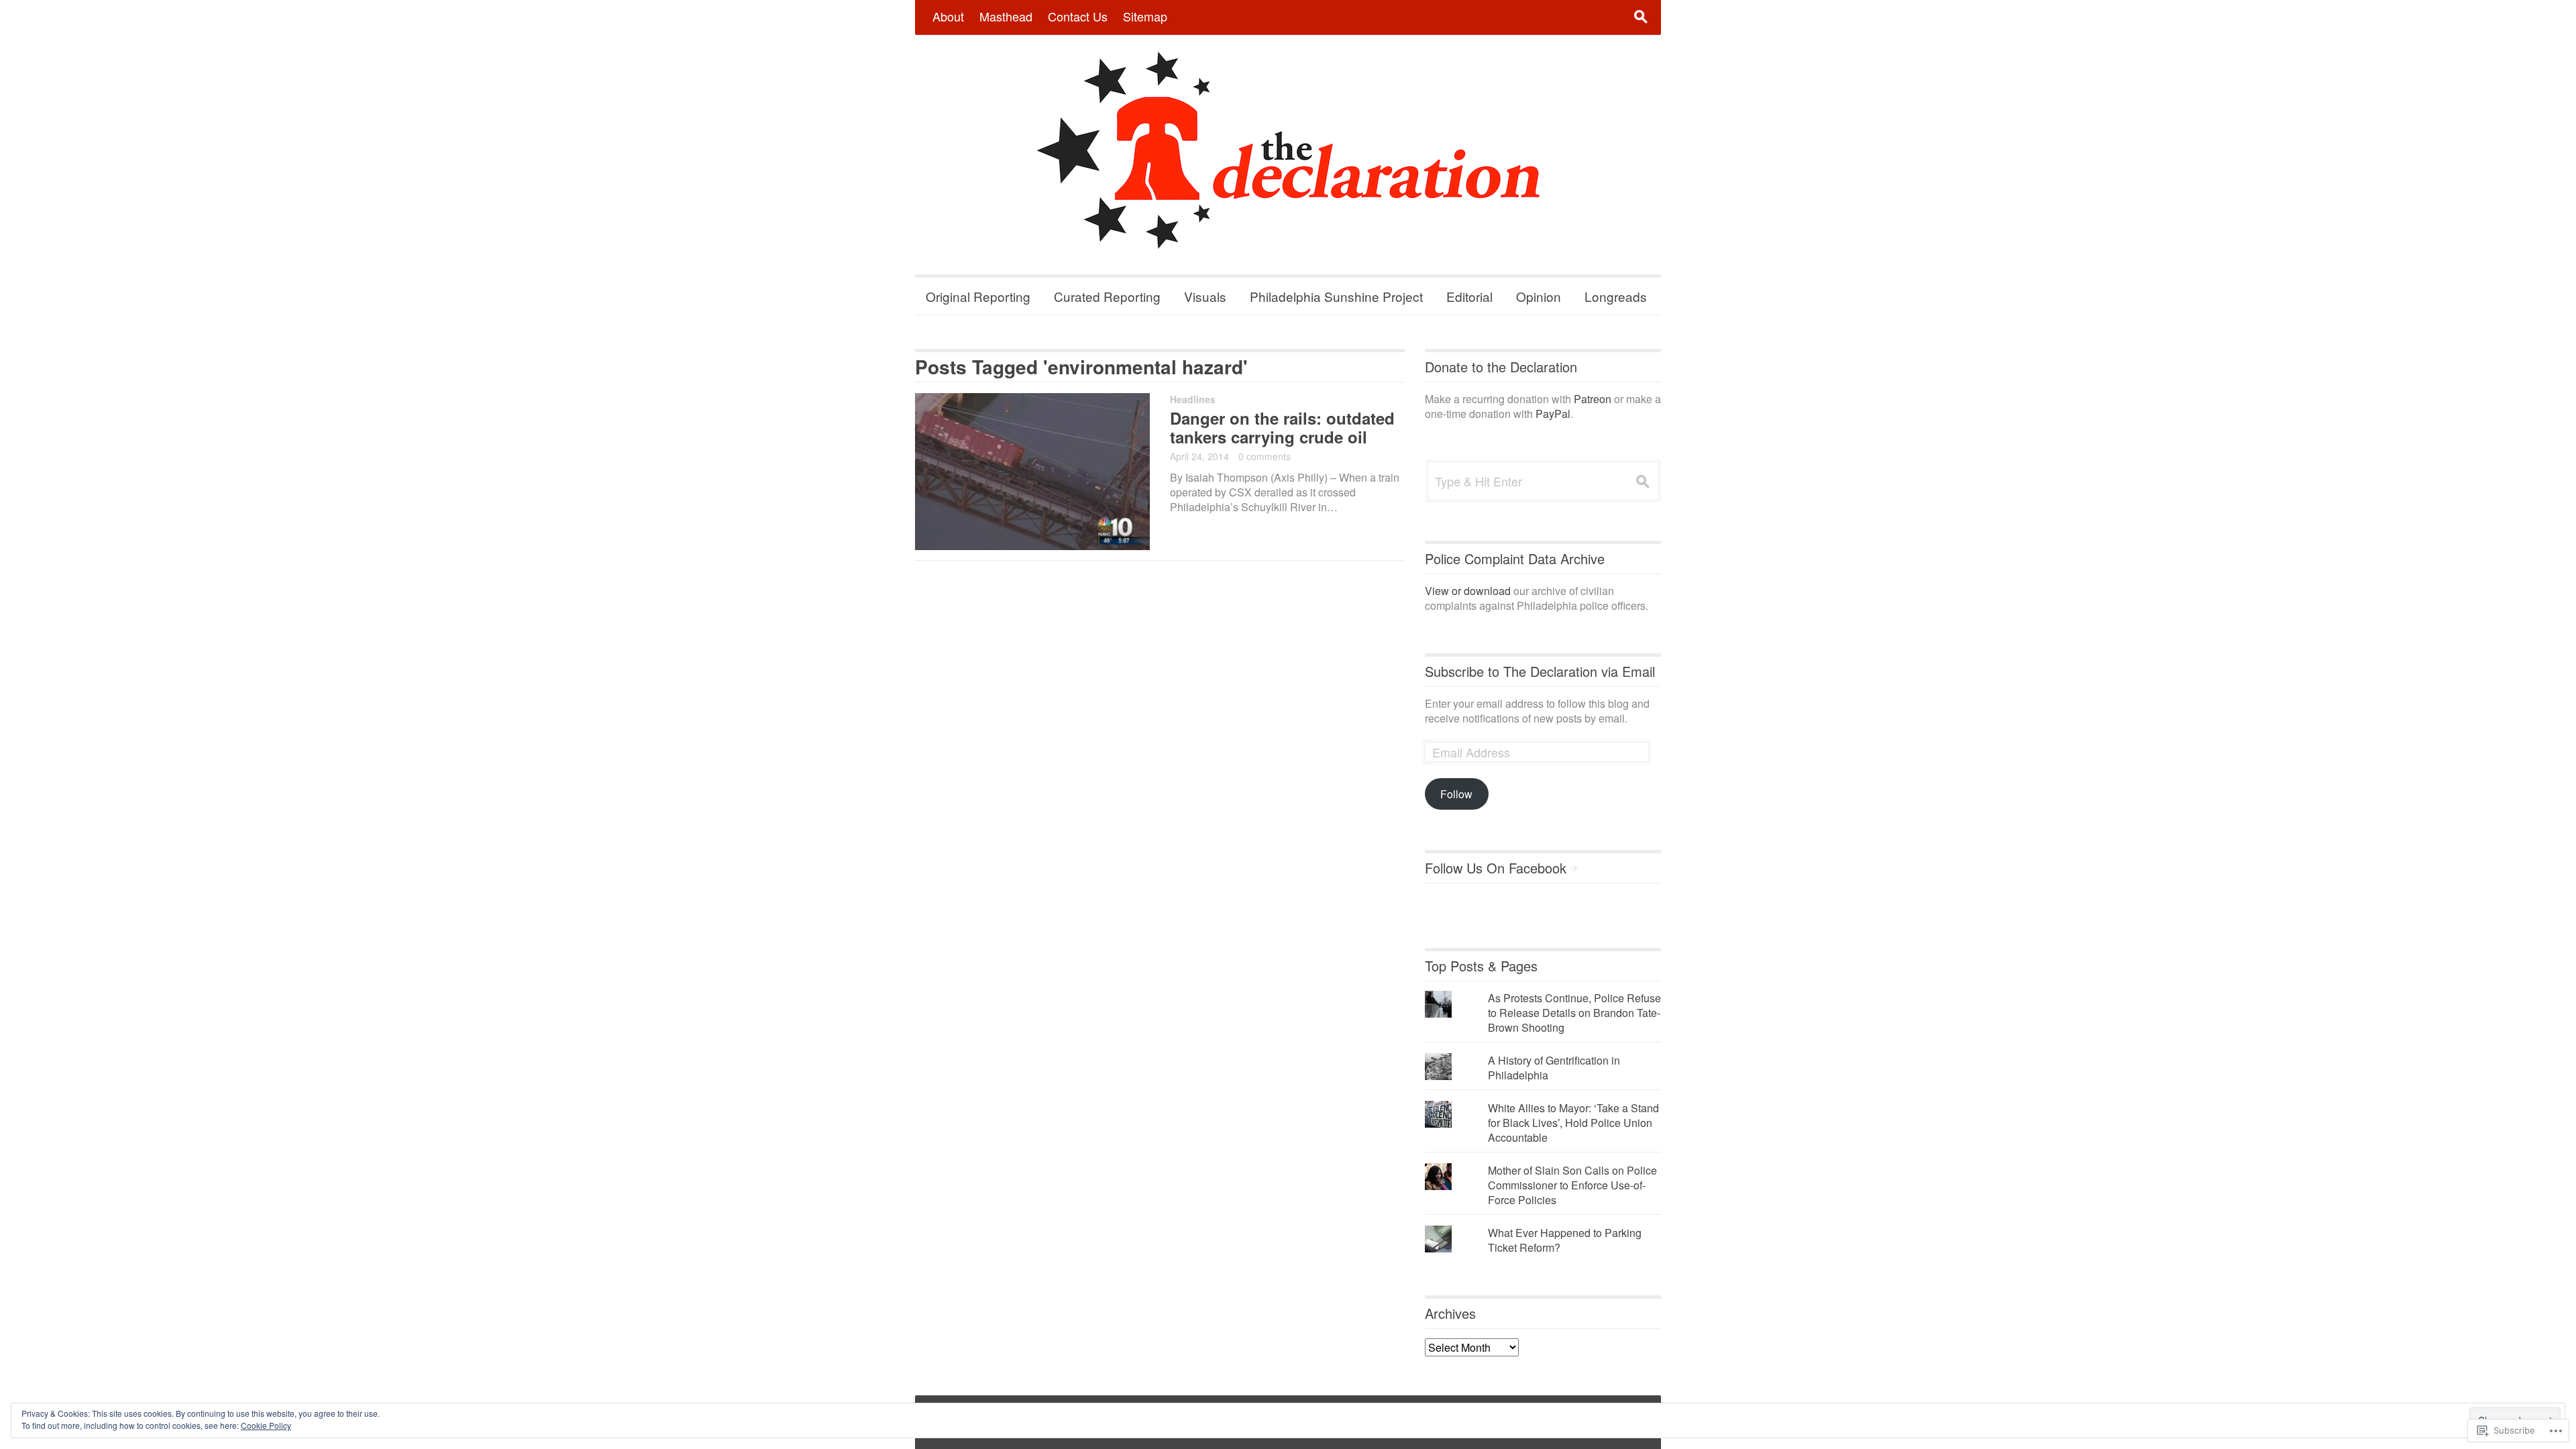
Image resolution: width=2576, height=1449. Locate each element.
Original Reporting (978, 296)
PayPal (1553, 414)
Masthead (1006, 16)
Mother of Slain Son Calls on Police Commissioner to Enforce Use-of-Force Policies (1572, 1185)
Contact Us (1078, 16)
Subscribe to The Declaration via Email (1540, 671)
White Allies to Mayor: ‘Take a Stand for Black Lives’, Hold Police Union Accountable (1573, 1123)
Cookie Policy (266, 1425)
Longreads (1616, 296)
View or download (1468, 591)
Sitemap (1145, 16)
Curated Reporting (1107, 296)
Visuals (1205, 296)
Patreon (1593, 399)
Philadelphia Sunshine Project (1336, 296)
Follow (1456, 794)
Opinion (1539, 296)
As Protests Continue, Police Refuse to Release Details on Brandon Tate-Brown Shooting (1574, 1013)
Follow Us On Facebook (1496, 868)
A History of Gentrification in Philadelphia (1554, 1068)
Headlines (1193, 399)
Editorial (1469, 296)
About (948, 16)
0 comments (1265, 456)
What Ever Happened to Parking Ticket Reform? (1565, 1240)
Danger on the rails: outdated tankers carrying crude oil (1282, 427)
